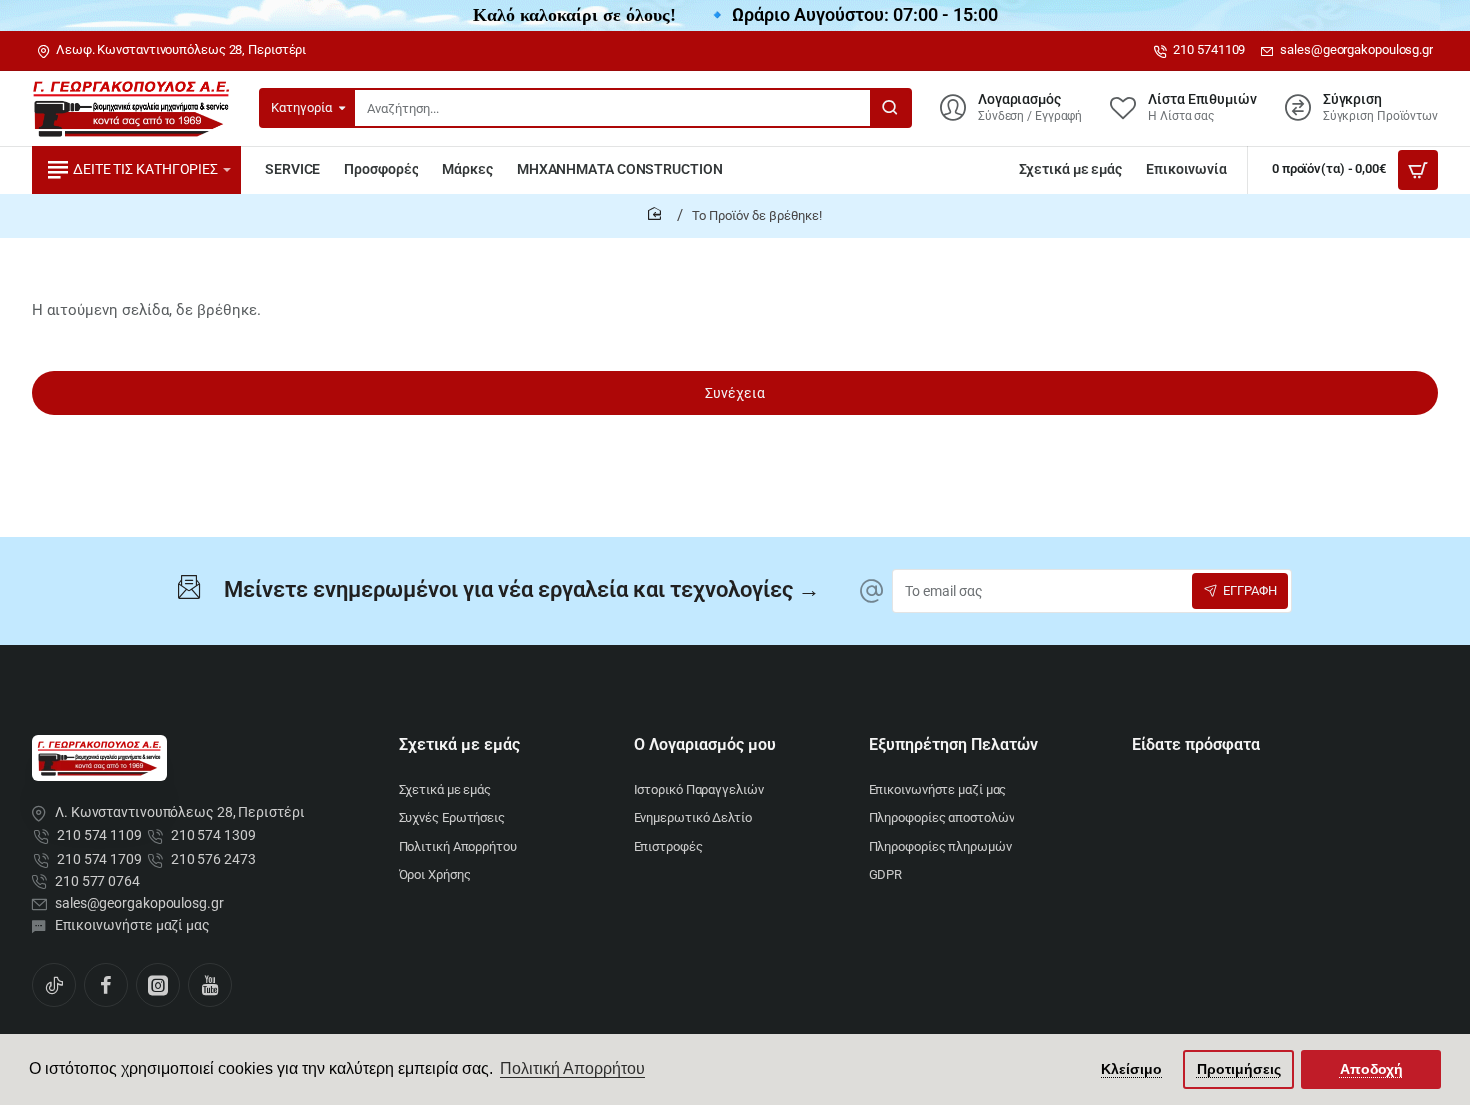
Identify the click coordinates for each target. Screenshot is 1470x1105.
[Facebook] (106, 985)
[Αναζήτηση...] (890, 108)
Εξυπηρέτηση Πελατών (953, 744)
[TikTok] (54, 985)
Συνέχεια (735, 393)
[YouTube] (210, 985)
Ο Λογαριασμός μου (705, 744)
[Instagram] (158, 985)
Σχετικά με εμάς (459, 744)
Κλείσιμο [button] (1131, 1069)
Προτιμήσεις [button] (1239, 1069)
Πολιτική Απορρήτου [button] (572, 1068)
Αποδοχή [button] (1371, 1069)
